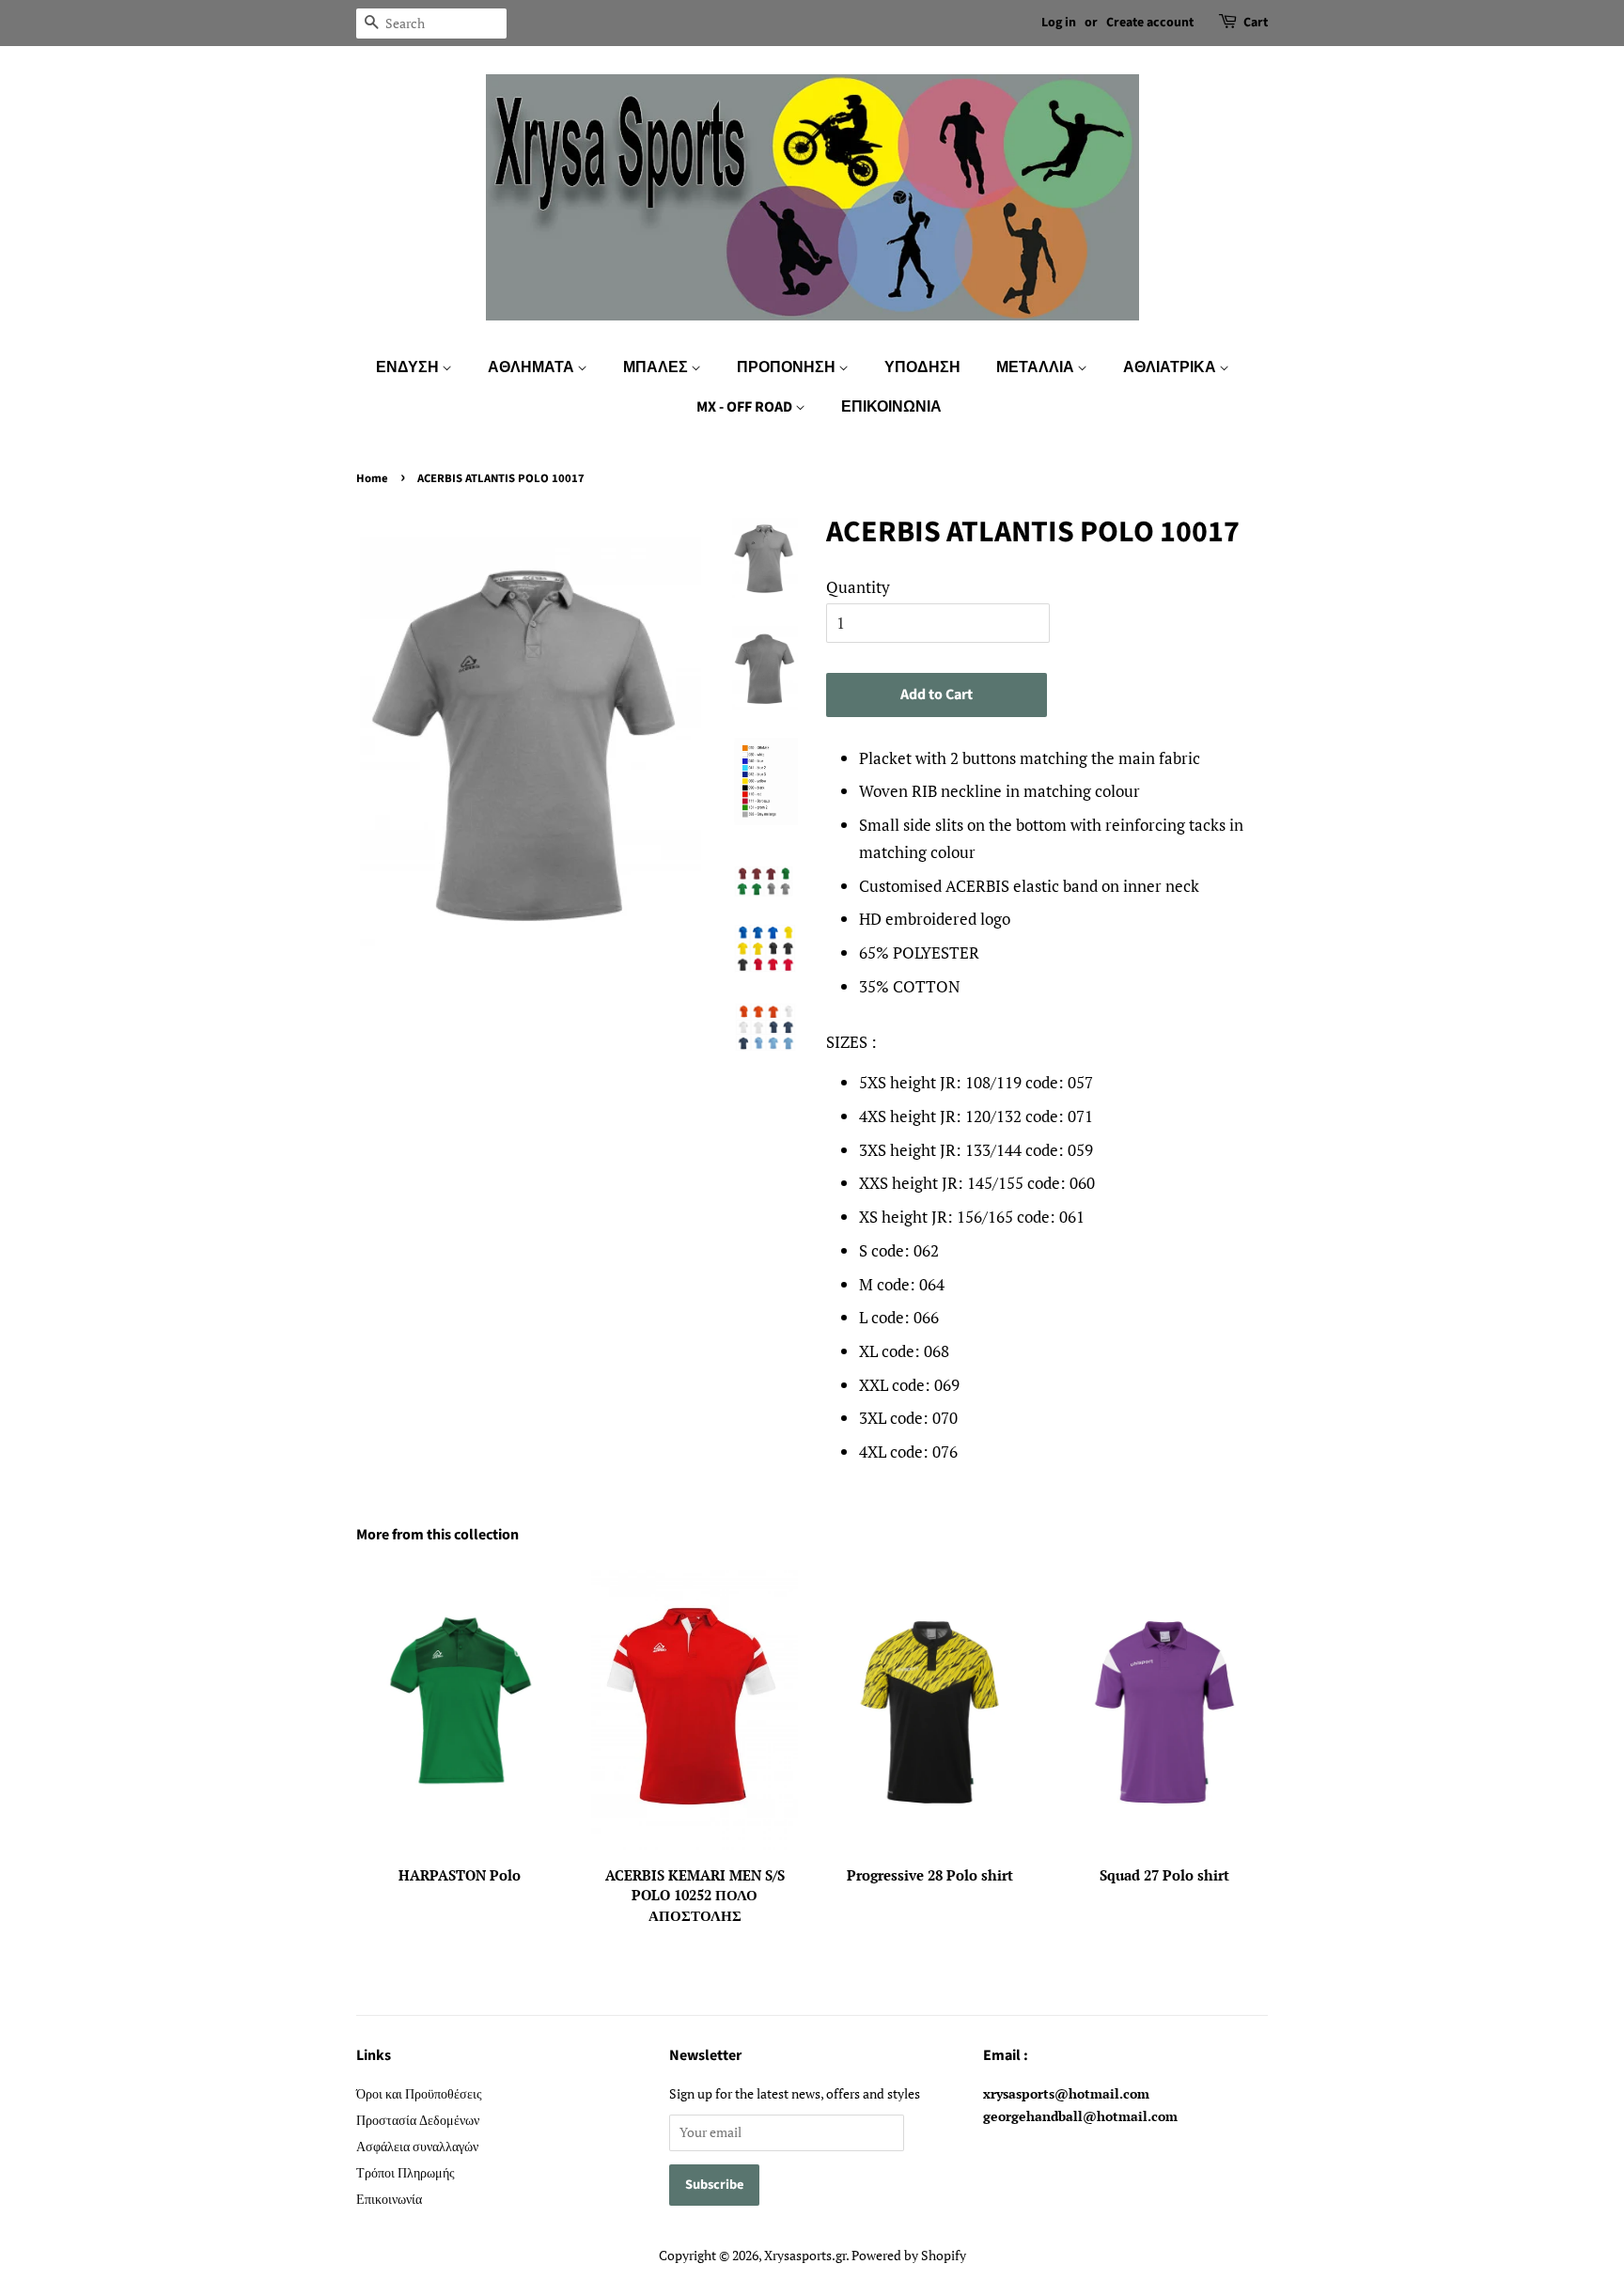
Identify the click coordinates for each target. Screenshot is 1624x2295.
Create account (1150, 23)
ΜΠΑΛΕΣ (657, 367)
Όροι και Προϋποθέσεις (419, 2093)
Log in (1059, 23)
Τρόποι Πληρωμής (406, 2172)
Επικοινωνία (389, 2199)
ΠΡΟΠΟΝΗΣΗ (788, 367)
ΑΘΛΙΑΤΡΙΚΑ (1171, 367)
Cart (1256, 23)
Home (372, 478)
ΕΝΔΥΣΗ (409, 367)
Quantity (858, 587)
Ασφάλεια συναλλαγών (417, 2146)
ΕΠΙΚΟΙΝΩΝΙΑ (891, 407)
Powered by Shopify (909, 2255)
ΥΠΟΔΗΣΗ (922, 367)
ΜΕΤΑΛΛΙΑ (1037, 367)
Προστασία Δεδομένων (418, 2120)
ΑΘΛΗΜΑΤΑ (532, 367)
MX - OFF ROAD (746, 407)
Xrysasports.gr (805, 2255)
